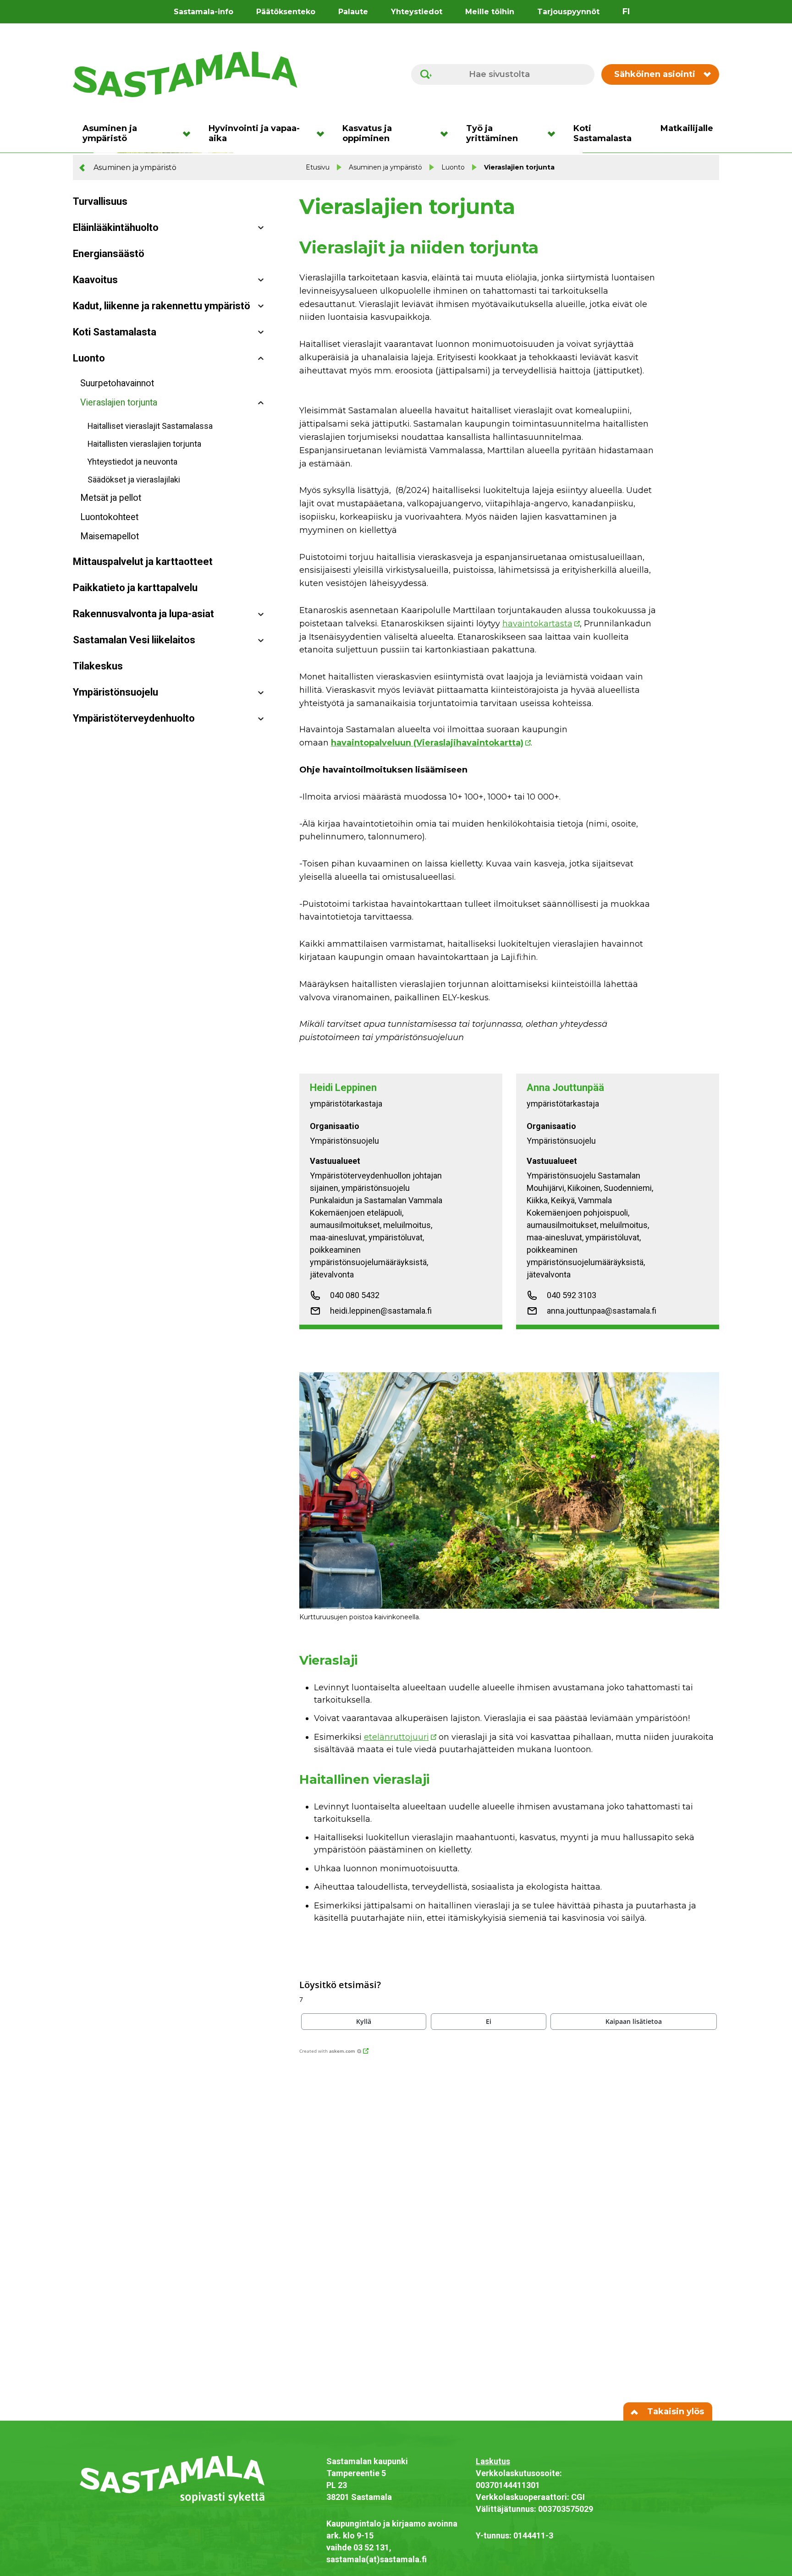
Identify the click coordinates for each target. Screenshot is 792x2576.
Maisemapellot (110, 536)
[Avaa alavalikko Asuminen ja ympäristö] (190, 133)
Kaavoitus (95, 280)
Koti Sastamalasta (602, 133)
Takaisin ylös (674, 2412)
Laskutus (493, 2461)
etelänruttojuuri (396, 1737)
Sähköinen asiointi (655, 74)
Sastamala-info (203, 12)
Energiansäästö (109, 254)
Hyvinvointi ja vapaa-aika (254, 133)
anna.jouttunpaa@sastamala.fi (602, 1311)
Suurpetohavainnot (117, 383)
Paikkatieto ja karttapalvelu (135, 588)
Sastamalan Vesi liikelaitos (134, 640)
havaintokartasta (537, 624)
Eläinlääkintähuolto (116, 227)
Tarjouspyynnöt (568, 12)
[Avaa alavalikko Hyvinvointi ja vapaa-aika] (323, 133)
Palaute (353, 12)
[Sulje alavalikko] (261, 359)
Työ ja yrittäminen (492, 133)
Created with (327, 2051)
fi (626, 11)
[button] (364, 2022)
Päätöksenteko (286, 12)
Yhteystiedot (417, 12)
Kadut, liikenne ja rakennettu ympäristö (162, 306)
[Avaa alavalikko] (261, 228)
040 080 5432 (355, 1295)
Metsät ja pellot (111, 498)
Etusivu (318, 167)
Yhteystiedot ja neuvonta (132, 462)
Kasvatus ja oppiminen (367, 133)
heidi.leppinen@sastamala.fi (381, 1311)
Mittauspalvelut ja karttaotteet (143, 562)
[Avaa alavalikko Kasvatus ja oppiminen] (447, 133)
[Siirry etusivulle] (185, 74)
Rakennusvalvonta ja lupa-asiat (143, 614)
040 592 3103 (572, 1295)
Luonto (453, 167)
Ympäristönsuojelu (115, 692)
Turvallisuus (100, 201)
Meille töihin (490, 12)
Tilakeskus (98, 666)
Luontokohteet (109, 517)
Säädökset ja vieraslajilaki (134, 480)
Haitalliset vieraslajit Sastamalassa (150, 426)
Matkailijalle (687, 128)
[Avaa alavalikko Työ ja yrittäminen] (554, 133)
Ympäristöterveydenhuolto (134, 718)
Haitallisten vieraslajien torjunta (144, 444)
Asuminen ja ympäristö (110, 133)
